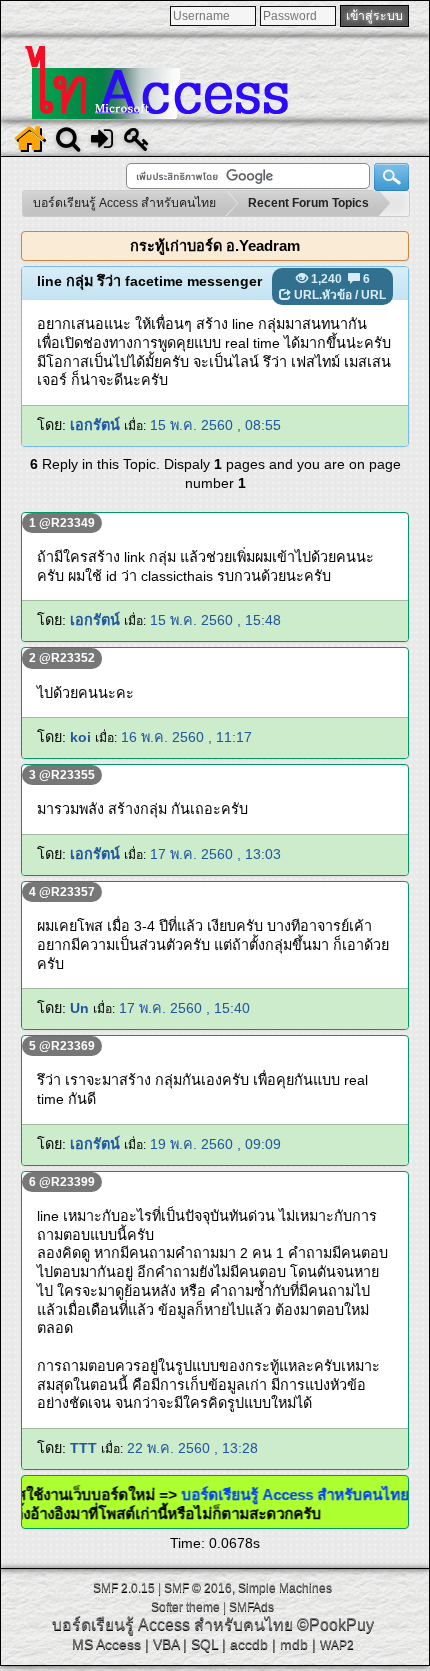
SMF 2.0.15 (124, 1588)
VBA (166, 1644)
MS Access (106, 1644)
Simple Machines (285, 1588)
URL (373, 295)
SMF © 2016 (198, 1588)
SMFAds (251, 1607)
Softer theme (185, 1607)
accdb (249, 1644)
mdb (294, 1644)
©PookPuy (335, 1624)
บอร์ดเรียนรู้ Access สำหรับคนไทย (283, 1494)
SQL (204, 1644)
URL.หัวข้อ (323, 295)
